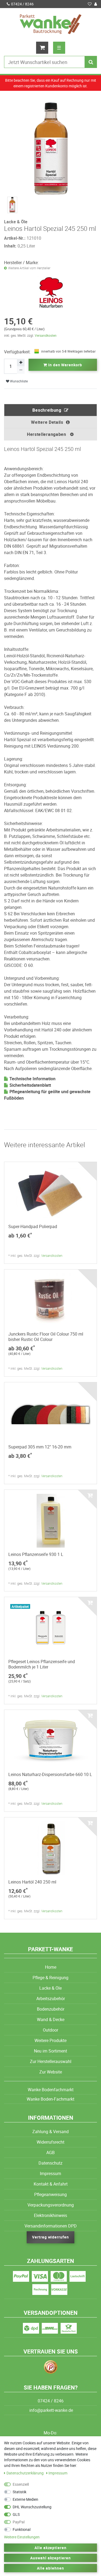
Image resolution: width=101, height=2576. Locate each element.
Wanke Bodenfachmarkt (51, 2090)
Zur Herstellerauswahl (51, 2061)
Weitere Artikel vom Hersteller (29, 268)
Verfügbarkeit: (17, 352)
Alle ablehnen (50, 2568)
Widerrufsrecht (50, 2142)
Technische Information (32, 1079)
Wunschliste (18, 381)
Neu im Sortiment (50, 2051)
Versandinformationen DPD (51, 2226)
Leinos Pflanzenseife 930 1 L (36, 1554)
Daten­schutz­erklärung (25, 2473)
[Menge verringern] (21, 370)
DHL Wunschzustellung (32, 2507)
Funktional (22, 2529)
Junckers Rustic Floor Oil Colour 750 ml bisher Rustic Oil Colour (46, 1337)
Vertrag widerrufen (51, 2237)
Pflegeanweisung (50, 2194)
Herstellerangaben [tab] (47, 434)
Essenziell (21, 2484)
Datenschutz (50, 2163)
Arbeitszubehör (51, 1999)
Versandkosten (46, 335)
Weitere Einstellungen (22, 2537)
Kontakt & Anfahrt (51, 2184)
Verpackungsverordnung (51, 2205)
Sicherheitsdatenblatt (30, 1085)
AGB (50, 2152)
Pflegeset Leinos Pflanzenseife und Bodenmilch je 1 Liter (42, 1664)
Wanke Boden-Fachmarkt (50, 2099)
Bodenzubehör (51, 2009)
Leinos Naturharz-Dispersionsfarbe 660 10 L (50, 1774)
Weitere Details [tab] (47, 422)
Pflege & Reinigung (50, 1978)
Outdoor (50, 2030)
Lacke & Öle (50, 1988)
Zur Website (51, 2072)
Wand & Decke (51, 2019)
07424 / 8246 (22, 4)
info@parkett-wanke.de (51, 2410)
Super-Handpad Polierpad (33, 1226)
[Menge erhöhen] (21, 363)
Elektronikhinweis (50, 2215)
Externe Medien (25, 2499)
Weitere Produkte (50, 2040)
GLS (16, 2514)
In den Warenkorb (65, 365)
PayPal (19, 2522)
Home (51, 1967)
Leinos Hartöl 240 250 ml (32, 1882)
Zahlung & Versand (50, 2132)
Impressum (50, 2173)
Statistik (20, 2492)
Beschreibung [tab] (47, 410)
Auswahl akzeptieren (51, 2558)
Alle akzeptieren (51, 2548)
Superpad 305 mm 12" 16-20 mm (40, 1447)
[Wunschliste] (90, 4)
